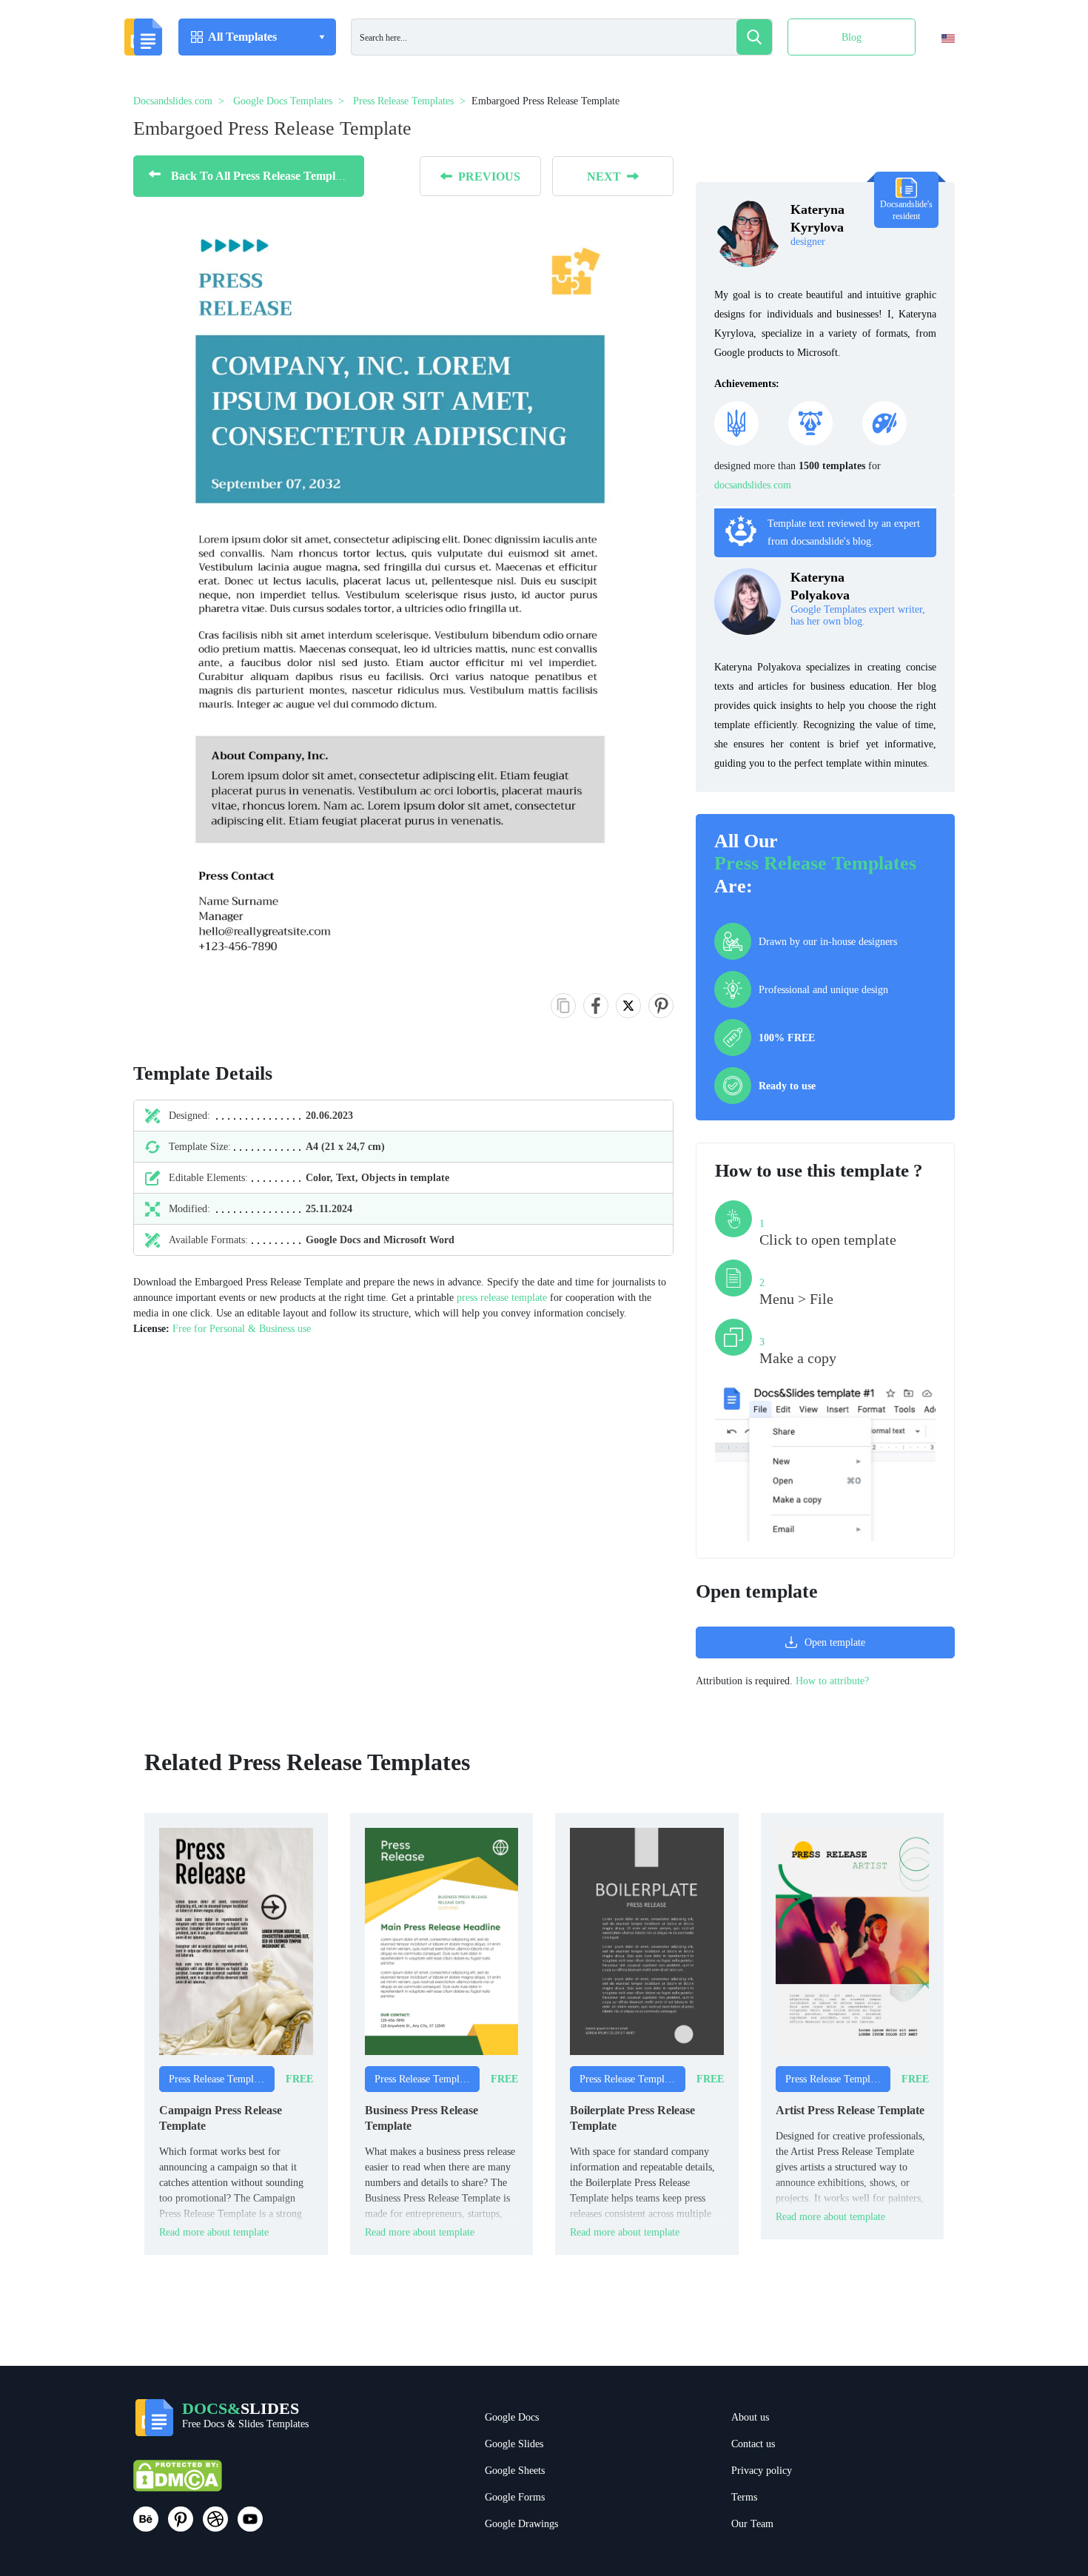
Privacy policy (762, 2471)
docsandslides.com (753, 485)
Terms (744, 2497)
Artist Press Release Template (850, 2110)
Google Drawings (521, 2524)
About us (750, 2417)
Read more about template (214, 2232)
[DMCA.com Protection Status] (178, 2482)
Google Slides (514, 2444)
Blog (852, 37)
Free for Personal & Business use (242, 1329)
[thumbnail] (236, 1941)
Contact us (753, 2444)
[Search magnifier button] (754, 37)
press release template (502, 1298)
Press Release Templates (815, 863)
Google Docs (512, 2417)
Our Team (752, 2524)
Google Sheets (515, 2471)
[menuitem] (935, 69)
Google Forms (515, 2497)
